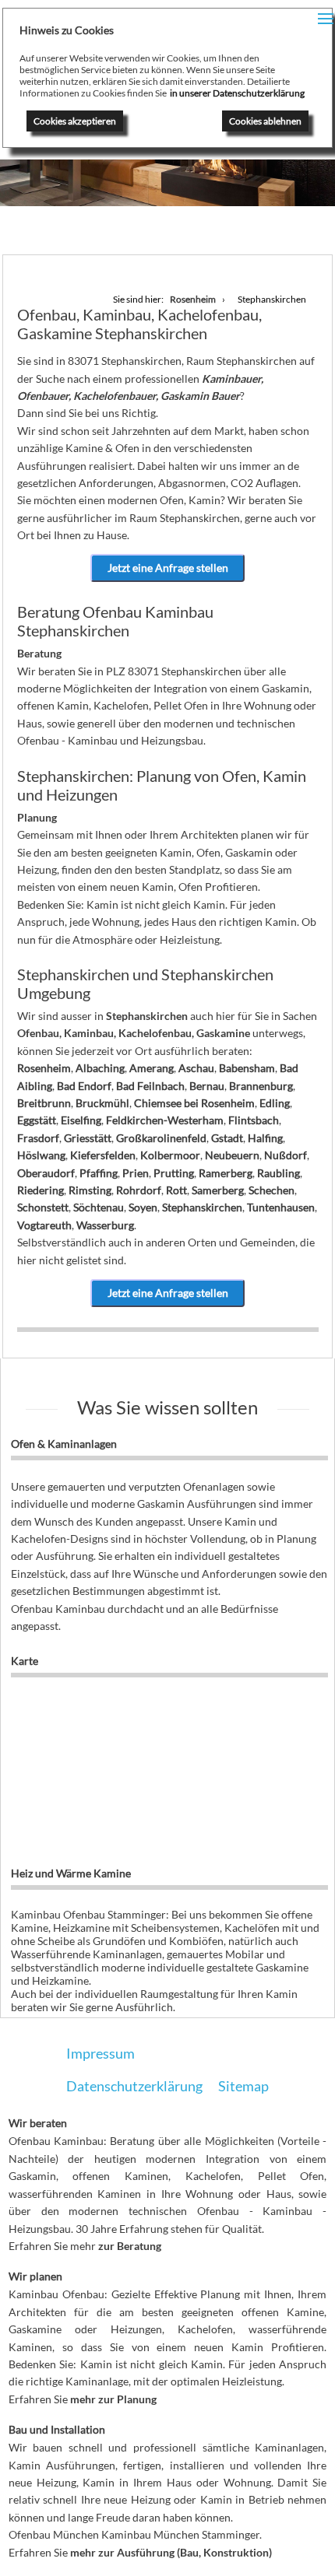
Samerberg (218, 1190)
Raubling (279, 1173)
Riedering (41, 1190)
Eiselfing (81, 1120)
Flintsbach (254, 1120)
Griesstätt (88, 1138)
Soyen (143, 1207)
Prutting (174, 1173)
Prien (136, 1173)
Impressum (100, 2053)
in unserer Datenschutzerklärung (237, 93)
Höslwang (41, 1155)
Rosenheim (44, 1068)
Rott (176, 1190)
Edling (275, 1103)
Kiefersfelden (103, 1155)
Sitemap (243, 2086)
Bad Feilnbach (150, 1086)
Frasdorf (38, 1138)
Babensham (247, 1068)
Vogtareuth (44, 1225)
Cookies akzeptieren (75, 121)
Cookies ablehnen (265, 121)
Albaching (100, 1068)
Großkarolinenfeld (161, 1138)
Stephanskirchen (202, 1207)
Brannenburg (261, 1086)
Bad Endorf (84, 1086)
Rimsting (90, 1190)
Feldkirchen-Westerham (165, 1120)
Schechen (272, 1190)
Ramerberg (226, 1173)
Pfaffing (99, 1173)
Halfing (265, 1138)
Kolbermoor (170, 1155)
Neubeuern (232, 1155)
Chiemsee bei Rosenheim (194, 1103)
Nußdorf (286, 1155)
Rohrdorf (139, 1190)
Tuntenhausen (281, 1207)
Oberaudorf (46, 1173)
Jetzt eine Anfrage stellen (168, 568)
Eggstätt (37, 1120)
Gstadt (227, 1138)
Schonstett (43, 1207)
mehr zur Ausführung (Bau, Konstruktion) (171, 2552)
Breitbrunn (44, 1103)
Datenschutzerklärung (134, 2086)
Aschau (196, 1068)
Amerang (152, 1068)
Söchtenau (99, 1207)
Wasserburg (105, 1225)
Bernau (207, 1086)
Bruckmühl (102, 1103)
